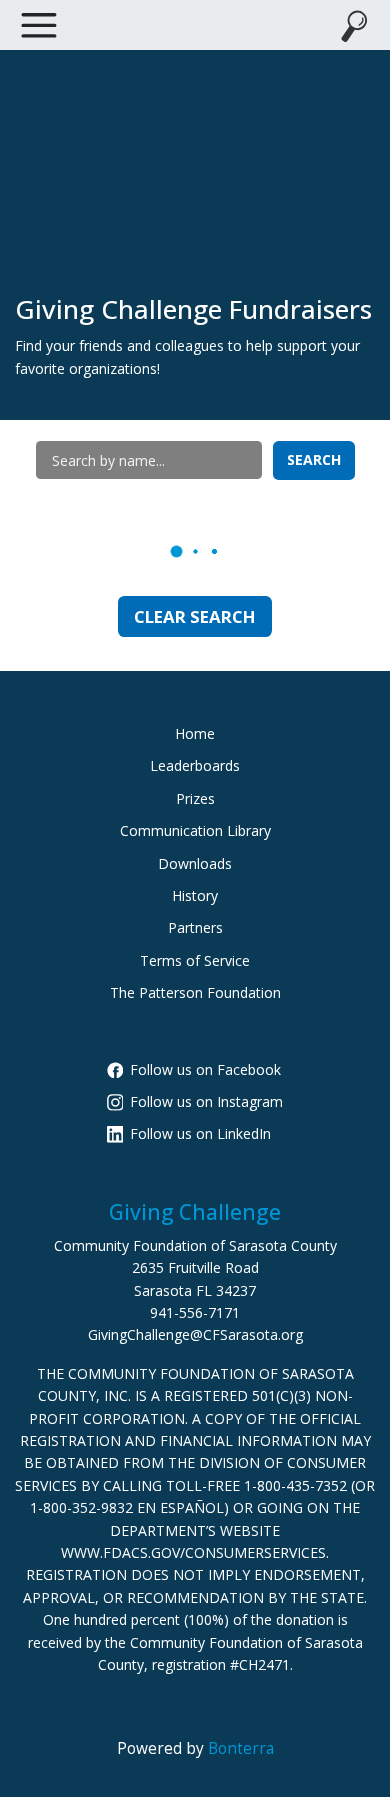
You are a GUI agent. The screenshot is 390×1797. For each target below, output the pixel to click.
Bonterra (241, 1748)
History (195, 895)
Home (195, 733)
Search (314, 459)
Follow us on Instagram (206, 1101)
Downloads (195, 863)
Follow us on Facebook (205, 1069)
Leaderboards (195, 765)
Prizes (195, 798)
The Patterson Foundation (195, 992)
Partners (195, 927)
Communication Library (195, 830)
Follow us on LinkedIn (200, 1133)
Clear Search (195, 616)
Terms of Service (195, 960)
